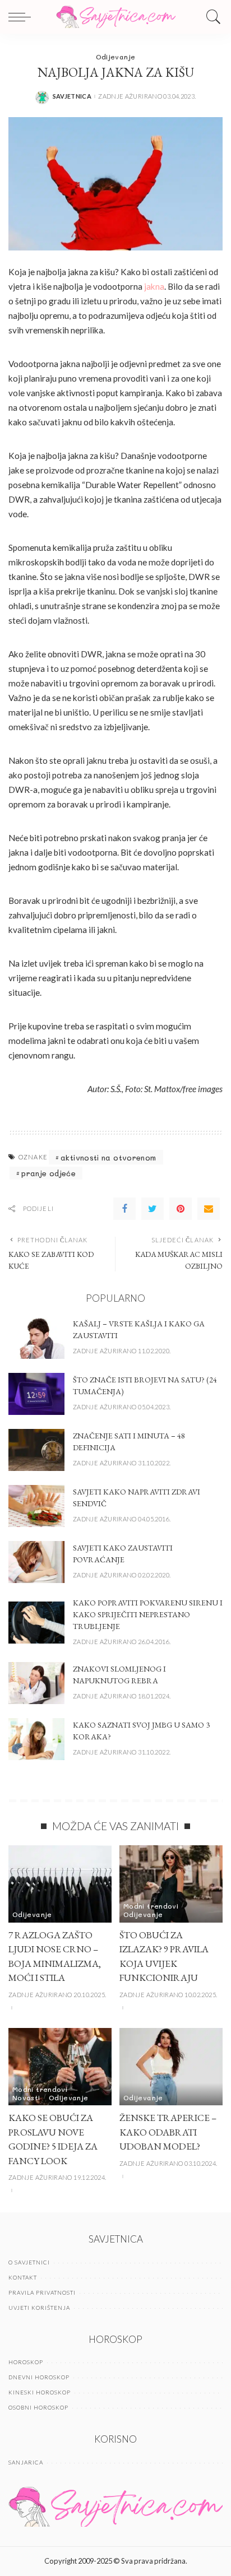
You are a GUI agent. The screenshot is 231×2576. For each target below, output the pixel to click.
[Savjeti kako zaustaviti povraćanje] (36, 1562)
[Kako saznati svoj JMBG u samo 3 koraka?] (36, 1739)
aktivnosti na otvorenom (108, 1157)
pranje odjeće (48, 1173)
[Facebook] (124, 1209)
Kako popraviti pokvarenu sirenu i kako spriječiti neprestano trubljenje (148, 1614)
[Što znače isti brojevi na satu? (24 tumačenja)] (36, 1394)
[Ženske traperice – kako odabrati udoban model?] (171, 2067)
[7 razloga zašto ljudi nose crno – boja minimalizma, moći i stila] (60, 1884)
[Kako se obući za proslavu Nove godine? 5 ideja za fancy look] (60, 2067)
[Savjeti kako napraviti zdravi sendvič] (36, 1506)
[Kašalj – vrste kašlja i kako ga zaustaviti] (36, 1338)
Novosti (26, 2097)
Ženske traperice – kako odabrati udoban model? (168, 2132)
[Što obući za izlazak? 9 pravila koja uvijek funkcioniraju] (171, 1884)
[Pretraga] (211, 17)
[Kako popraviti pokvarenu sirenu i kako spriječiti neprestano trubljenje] (36, 1623)
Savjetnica (72, 96)
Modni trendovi (151, 1906)
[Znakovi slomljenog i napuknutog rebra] (36, 1683)
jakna (154, 286)
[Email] (209, 1209)
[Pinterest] (181, 1209)
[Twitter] (153, 1209)
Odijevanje (116, 57)
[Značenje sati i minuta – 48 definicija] (36, 1450)
